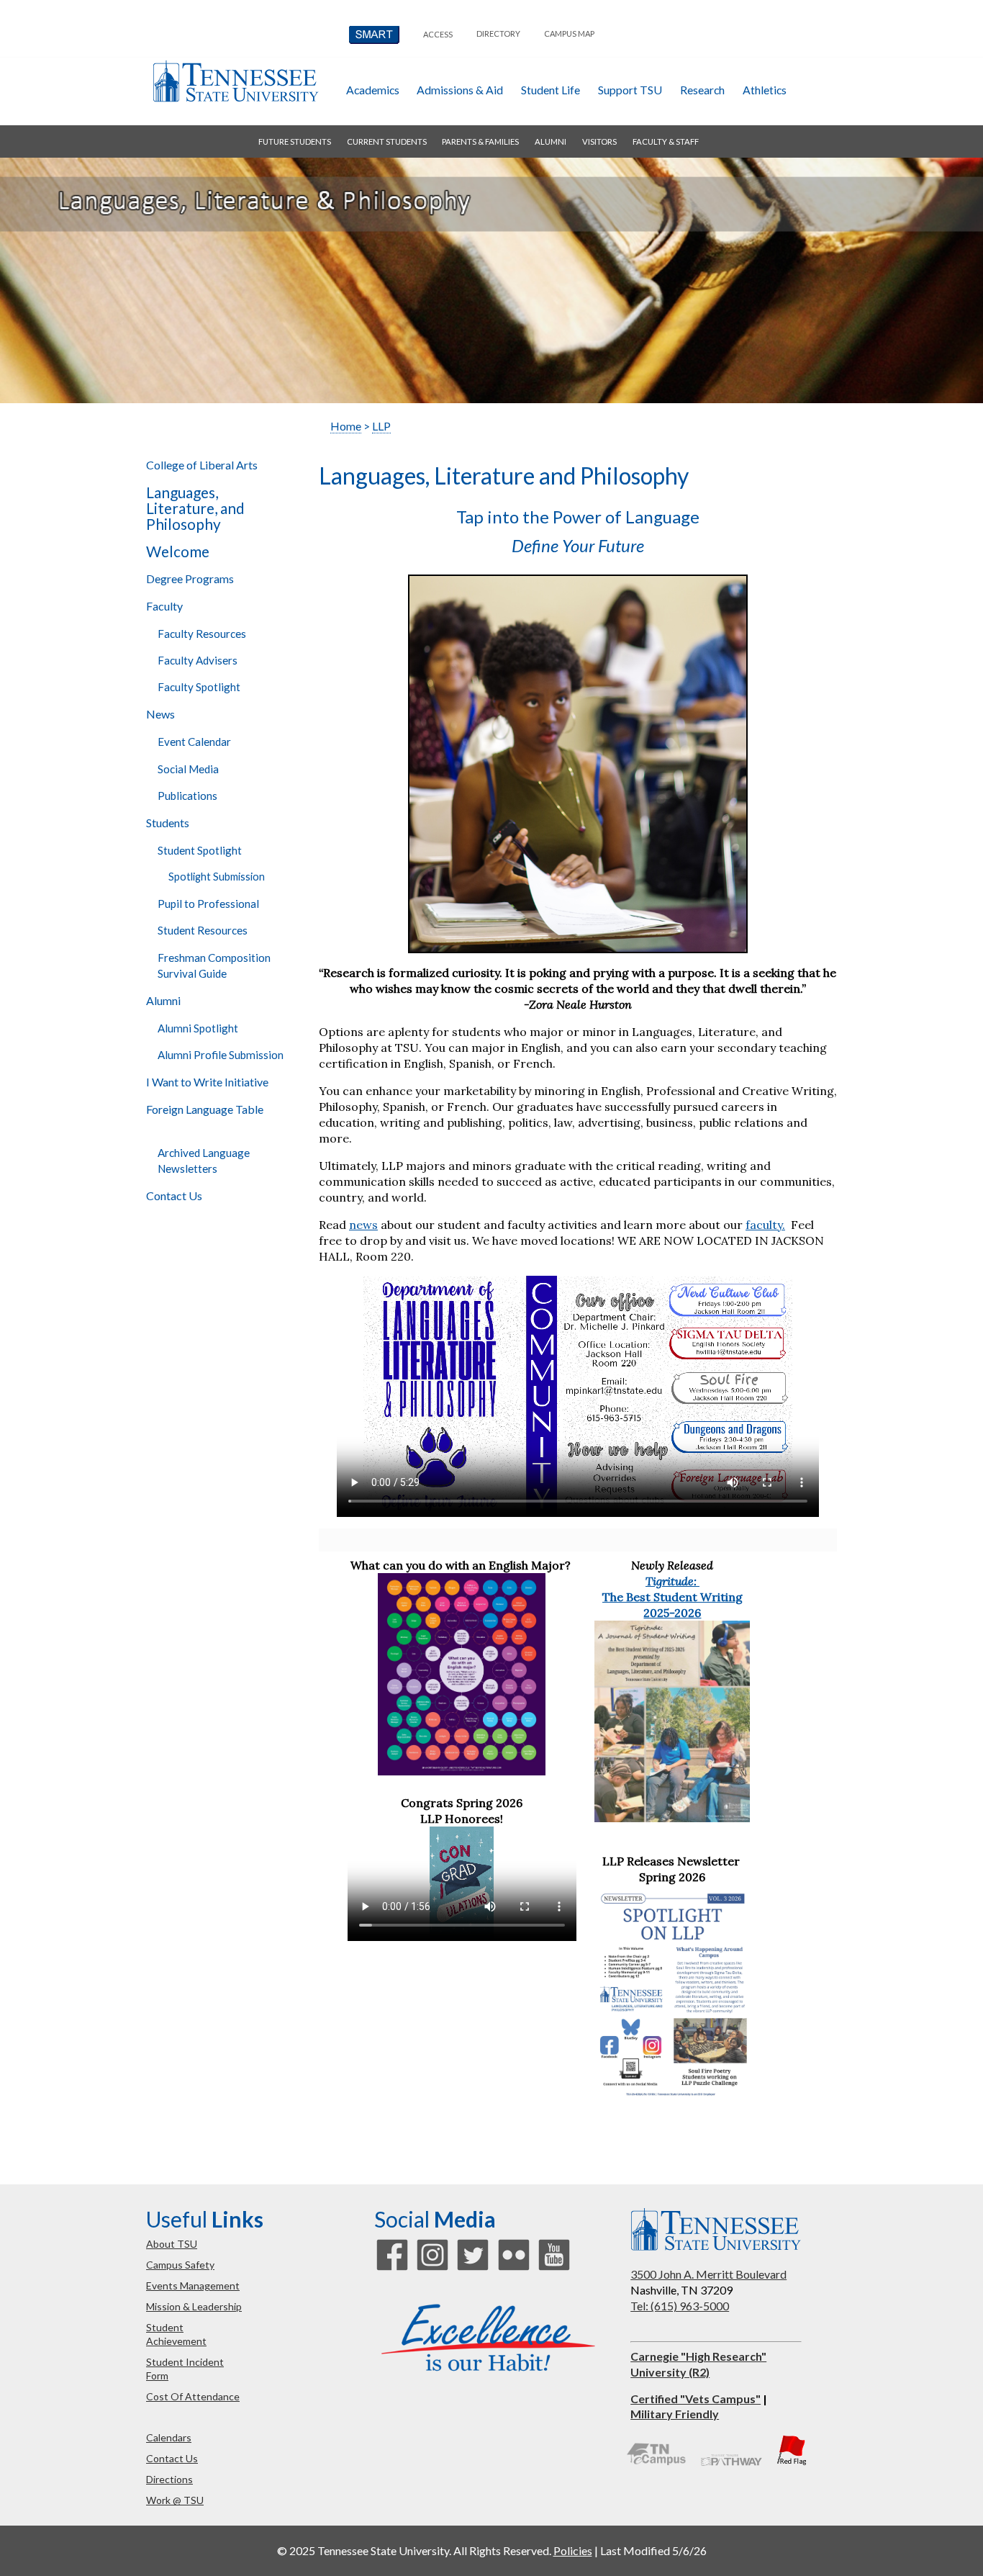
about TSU (172, 2244)
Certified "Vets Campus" (696, 2399)
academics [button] (373, 90)
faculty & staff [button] (666, 141)
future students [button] (295, 141)
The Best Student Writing (672, 1597)
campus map (569, 33)
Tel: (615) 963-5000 (680, 2306)
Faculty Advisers (198, 660)
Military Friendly (675, 2414)
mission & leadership (194, 2306)
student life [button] (551, 90)
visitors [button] (599, 141)
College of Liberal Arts (202, 465)
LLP (381, 426)
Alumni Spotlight (198, 1028)
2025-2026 (672, 1613)
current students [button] (387, 141)
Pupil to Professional (208, 904)
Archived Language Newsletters (204, 1161)
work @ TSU (175, 2500)
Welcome (178, 551)
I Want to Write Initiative (207, 1082)
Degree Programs (190, 578)
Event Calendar (194, 742)
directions (169, 2479)
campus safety (180, 2265)
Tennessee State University (235, 81)
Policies (573, 2550)
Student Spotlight (200, 850)
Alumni (163, 1000)
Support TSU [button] (630, 90)
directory (498, 33)
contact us (172, 2458)
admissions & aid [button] (460, 90)
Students (168, 823)
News (160, 714)
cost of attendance (193, 2396)
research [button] (702, 90)
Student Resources (203, 930)
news (363, 1225)
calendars (169, 2437)
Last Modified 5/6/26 (653, 2550)
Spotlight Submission (217, 877)
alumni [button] (551, 141)
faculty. (765, 1225)
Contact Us (174, 1195)
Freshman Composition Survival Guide (214, 965)
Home (346, 426)
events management (193, 2285)
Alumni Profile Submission (221, 1055)
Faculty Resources (202, 634)
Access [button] (438, 34)
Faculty (164, 606)
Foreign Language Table (205, 1109)
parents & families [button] (480, 141)
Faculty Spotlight (199, 687)
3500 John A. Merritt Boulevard (708, 2274)
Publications (187, 796)
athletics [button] (765, 90)
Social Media (188, 769)
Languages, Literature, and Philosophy (195, 508)
